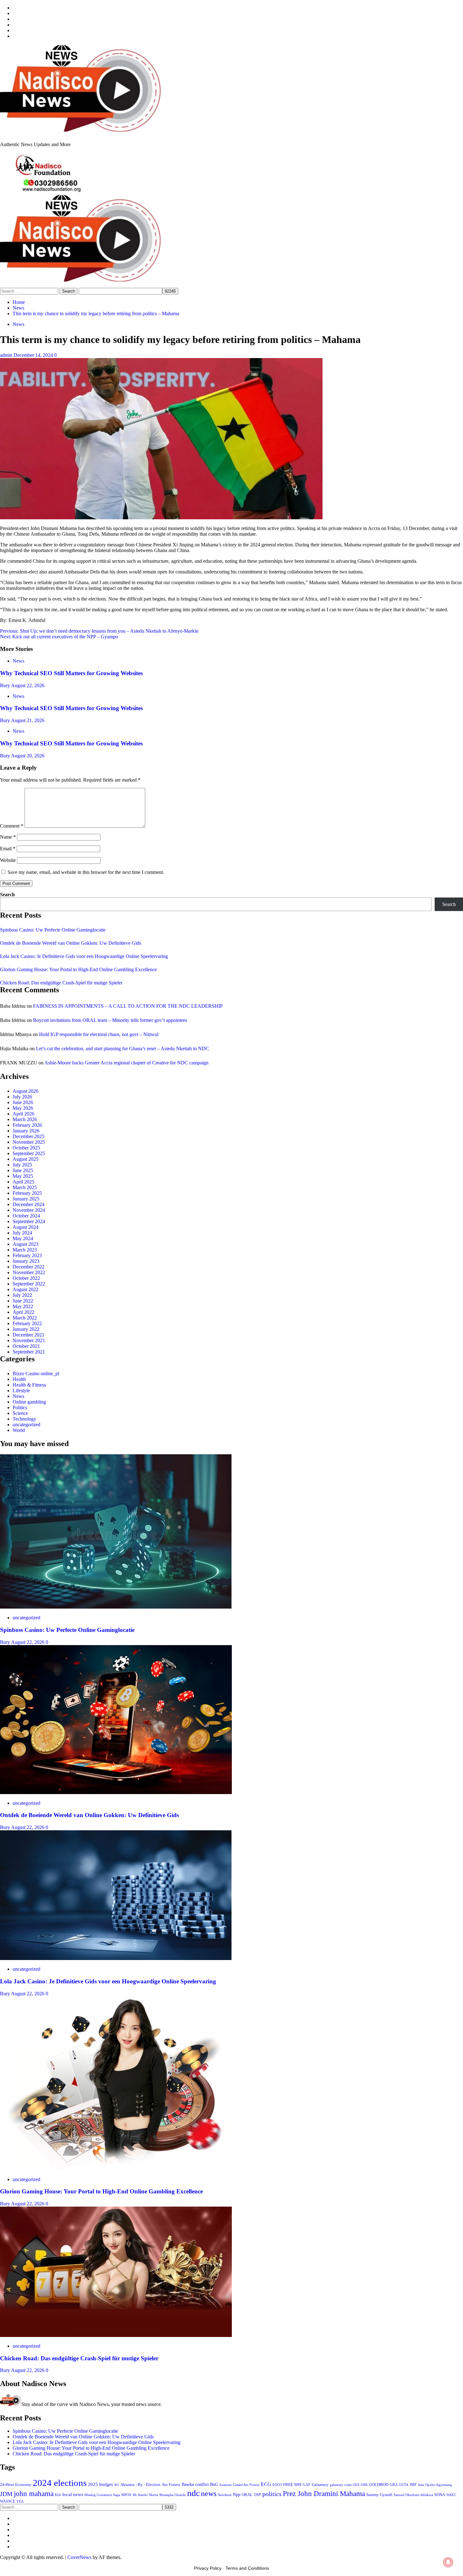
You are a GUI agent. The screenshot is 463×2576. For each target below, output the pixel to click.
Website (8, 860)
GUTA (404, 2485)
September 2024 (29, 1221)
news (209, 2493)
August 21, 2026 (28, 720)
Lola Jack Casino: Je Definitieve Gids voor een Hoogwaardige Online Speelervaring (84, 956)
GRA (394, 2485)
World (19, 1430)
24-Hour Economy (16, 2485)
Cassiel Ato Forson (246, 2485)
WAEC (451, 2495)
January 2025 (26, 1199)
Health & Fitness (29, 1385)
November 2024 (29, 1210)
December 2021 (29, 1335)
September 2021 (29, 1352)
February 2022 (27, 1323)
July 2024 (22, 1233)
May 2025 (23, 1176)
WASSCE (8, 2502)
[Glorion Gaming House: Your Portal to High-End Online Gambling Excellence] (116, 2169)
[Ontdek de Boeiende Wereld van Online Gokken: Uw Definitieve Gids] (116, 1792)
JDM (6, 2494)
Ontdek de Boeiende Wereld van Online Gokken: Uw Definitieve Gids (71, 943)
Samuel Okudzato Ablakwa (413, 2495)
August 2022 (26, 1289)
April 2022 (23, 1312)
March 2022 (25, 1318)
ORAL (247, 2495)
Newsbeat (225, 2495)
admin (7, 355)
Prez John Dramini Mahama (324, 2493)
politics (272, 2494)
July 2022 (22, 1295)
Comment (12, 826)
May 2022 (23, 1306)
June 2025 (23, 1170)
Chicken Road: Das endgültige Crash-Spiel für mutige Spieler (61, 983)
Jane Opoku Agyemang (435, 2485)
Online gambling (29, 1402)
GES (356, 2485)
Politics (20, 1408)
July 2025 (22, 1165)
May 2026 (23, 1108)
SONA (440, 2495)
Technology (24, 1419)
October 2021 (26, 1346)
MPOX (126, 2495)
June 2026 (23, 1102)
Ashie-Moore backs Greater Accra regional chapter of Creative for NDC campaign (126, 1063)
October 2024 (26, 1216)
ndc (193, 2493)
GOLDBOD (379, 2485)
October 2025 (26, 1148)
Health (19, 1379)
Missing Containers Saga (102, 2495)
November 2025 (29, 1142)
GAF (307, 2485)
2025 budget (100, 2484)
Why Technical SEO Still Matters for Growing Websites (71, 673)
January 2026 (26, 1131)
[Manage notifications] (448, 2562)
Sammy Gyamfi (379, 2495)
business (226, 2485)
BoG (214, 2485)
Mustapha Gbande (173, 2495)
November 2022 (29, 1272)
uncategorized (26, 1425)
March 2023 (25, 1250)
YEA (20, 2502)
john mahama (34, 2494)
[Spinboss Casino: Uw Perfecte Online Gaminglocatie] (116, 1607)
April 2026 (23, 1114)
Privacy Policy (208, 2568)
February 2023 (27, 1255)
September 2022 (29, 1284)
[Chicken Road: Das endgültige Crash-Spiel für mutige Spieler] (116, 2335)
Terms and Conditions (247, 2568)
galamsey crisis (341, 2485)
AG (117, 2485)
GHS (364, 2485)
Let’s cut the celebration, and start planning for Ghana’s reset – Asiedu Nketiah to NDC (123, 1049)
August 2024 (26, 1227)
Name (8, 837)
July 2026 (22, 1097)
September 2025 (29, 1153)
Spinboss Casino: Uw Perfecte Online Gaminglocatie (53, 930)
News (18, 324)
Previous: (99, 631)
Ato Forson (171, 2485)
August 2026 (26, 1091)
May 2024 (23, 1238)
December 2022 (29, 1267)
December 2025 (29, 1136)
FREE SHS (292, 2485)
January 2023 (26, 1261)
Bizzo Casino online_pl (36, 1373)
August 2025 (26, 1159)
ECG (266, 2484)
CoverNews (79, 2557)
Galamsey (320, 2485)
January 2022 (26, 1329)
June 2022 (23, 1301)
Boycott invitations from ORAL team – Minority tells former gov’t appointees (110, 1020)
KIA (58, 2495)
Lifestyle (21, 1391)
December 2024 (29, 1204)
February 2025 (27, 1193)
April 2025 (23, 1182)
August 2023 (26, 1244)
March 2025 (25, 1187)
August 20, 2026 (28, 756)
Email (8, 849)
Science (20, 1413)
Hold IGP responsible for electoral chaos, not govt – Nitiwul (99, 1034)
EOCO (277, 2485)
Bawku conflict (195, 2484)
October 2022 (26, 1278)
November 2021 (29, 1340)
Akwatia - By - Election (140, 2485)
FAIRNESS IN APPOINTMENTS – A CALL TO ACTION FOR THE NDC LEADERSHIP (128, 1006)
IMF (413, 2485)
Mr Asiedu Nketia (145, 2495)
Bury (6, 685)
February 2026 (27, 1125)
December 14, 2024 (34, 355)
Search (7, 895)
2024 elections (60, 2483)
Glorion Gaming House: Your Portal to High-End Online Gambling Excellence (78, 969)
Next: (59, 637)
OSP (257, 2495)
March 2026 (25, 1119)
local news (73, 2494)
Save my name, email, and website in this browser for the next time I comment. (86, 872)
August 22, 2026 (28, 685)
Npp (237, 2494)
